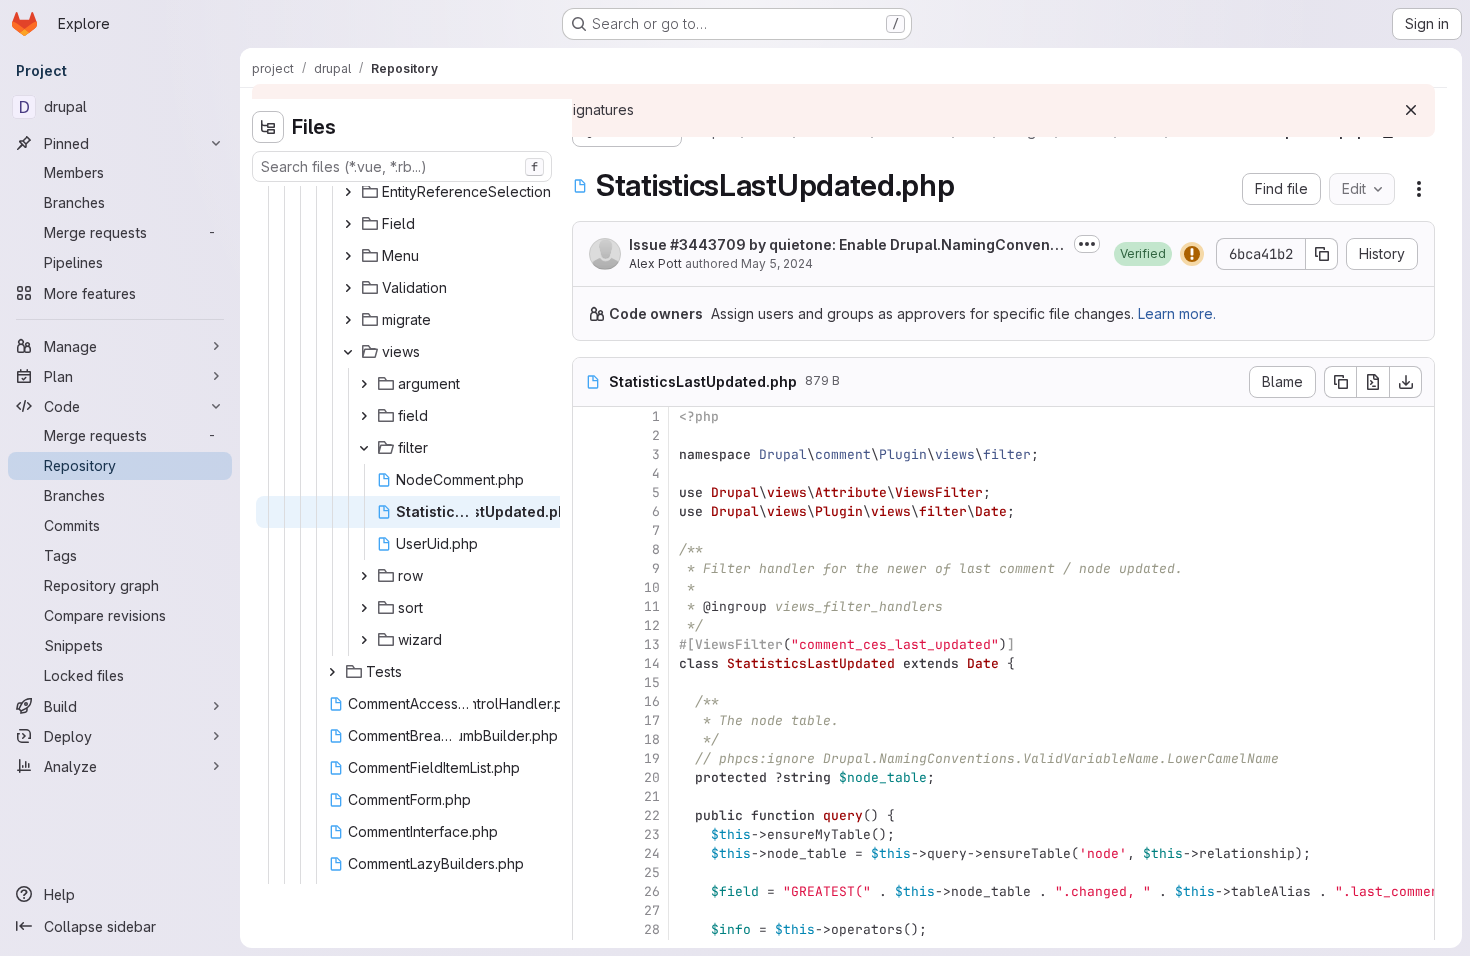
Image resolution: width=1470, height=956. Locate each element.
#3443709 (708, 244)
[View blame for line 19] (590, 758)
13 (652, 644)
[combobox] (402, 166)
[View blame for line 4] (590, 473)
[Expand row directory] (364, 576)
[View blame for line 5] (590, 492)
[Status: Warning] (1192, 254)
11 (652, 606)
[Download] (1406, 382)
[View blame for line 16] (590, 701)
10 (652, 587)
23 (652, 834)
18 (652, 739)
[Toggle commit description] (1087, 244)
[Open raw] (1373, 382)
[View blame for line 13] (590, 644)
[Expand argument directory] (364, 384)
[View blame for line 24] (590, 853)
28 (652, 929)
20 (652, 777)
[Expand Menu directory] (348, 256)
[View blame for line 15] (590, 682)
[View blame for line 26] (590, 891)
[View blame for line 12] (590, 625)
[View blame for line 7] (590, 530)
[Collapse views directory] (348, 352)
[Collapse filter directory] (364, 448)
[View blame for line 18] (590, 739)
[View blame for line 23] (590, 834)
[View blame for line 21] (590, 796)
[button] (1143, 254)
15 (652, 682)
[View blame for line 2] (590, 435)
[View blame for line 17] (590, 720)
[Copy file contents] (1340, 382)
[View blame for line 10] (590, 587)
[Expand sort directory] (364, 608)
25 (652, 872)
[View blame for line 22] (590, 815)
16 (652, 701)
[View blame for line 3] (590, 454)
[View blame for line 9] (590, 568)
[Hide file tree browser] (268, 127)
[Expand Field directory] (348, 224)
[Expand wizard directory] (364, 640)
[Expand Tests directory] (332, 672)
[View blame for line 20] (590, 777)
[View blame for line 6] (590, 511)
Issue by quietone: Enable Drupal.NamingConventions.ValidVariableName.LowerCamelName (844, 245)
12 (652, 625)
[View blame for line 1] (590, 416)
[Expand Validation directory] (348, 288)
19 (652, 758)
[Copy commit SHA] (1322, 254)
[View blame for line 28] (590, 929)
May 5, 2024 (777, 263)
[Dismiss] (1411, 110)
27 (652, 910)
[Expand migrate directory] (348, 320)
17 (652, 720)
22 (652, 815)
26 (652, 891)
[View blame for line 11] (590, 606)
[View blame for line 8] (590, 549)
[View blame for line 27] (590, 910)
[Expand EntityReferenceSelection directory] (348, 192)
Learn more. (1177, 313)
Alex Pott (655, 263)
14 (652, 663)
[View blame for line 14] (590, 663)
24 (652, 853)
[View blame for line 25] (590, 872)
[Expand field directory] (364, 416)
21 (652, 796)
